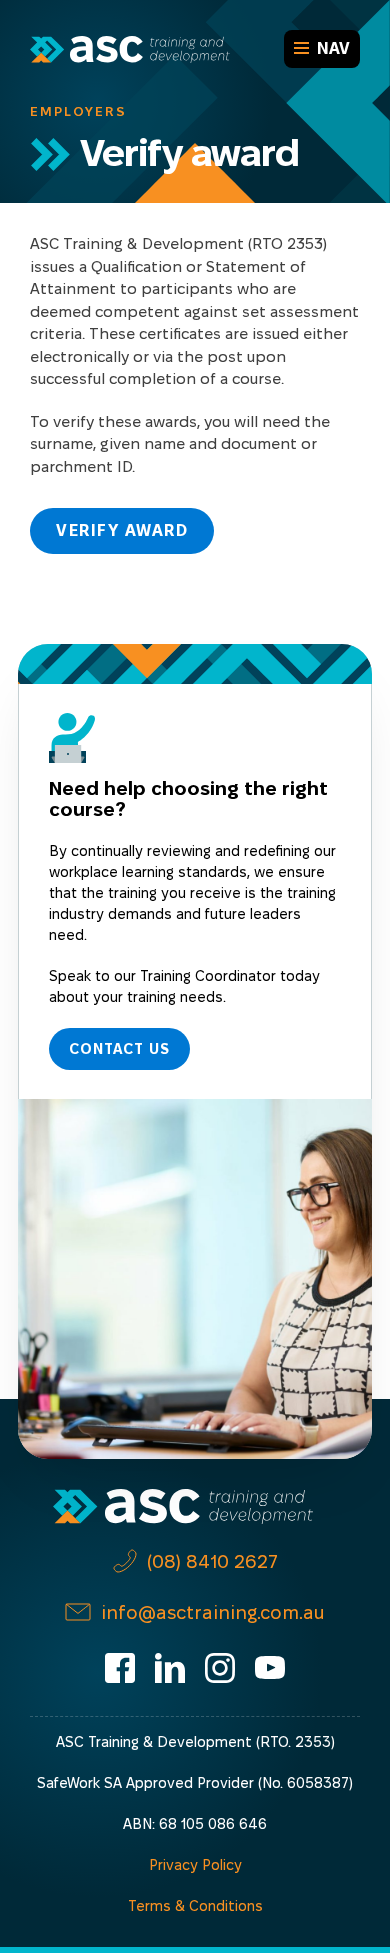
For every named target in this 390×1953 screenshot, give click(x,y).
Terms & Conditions (195, 1906)
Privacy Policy (195, 1865)
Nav (333, 48)
